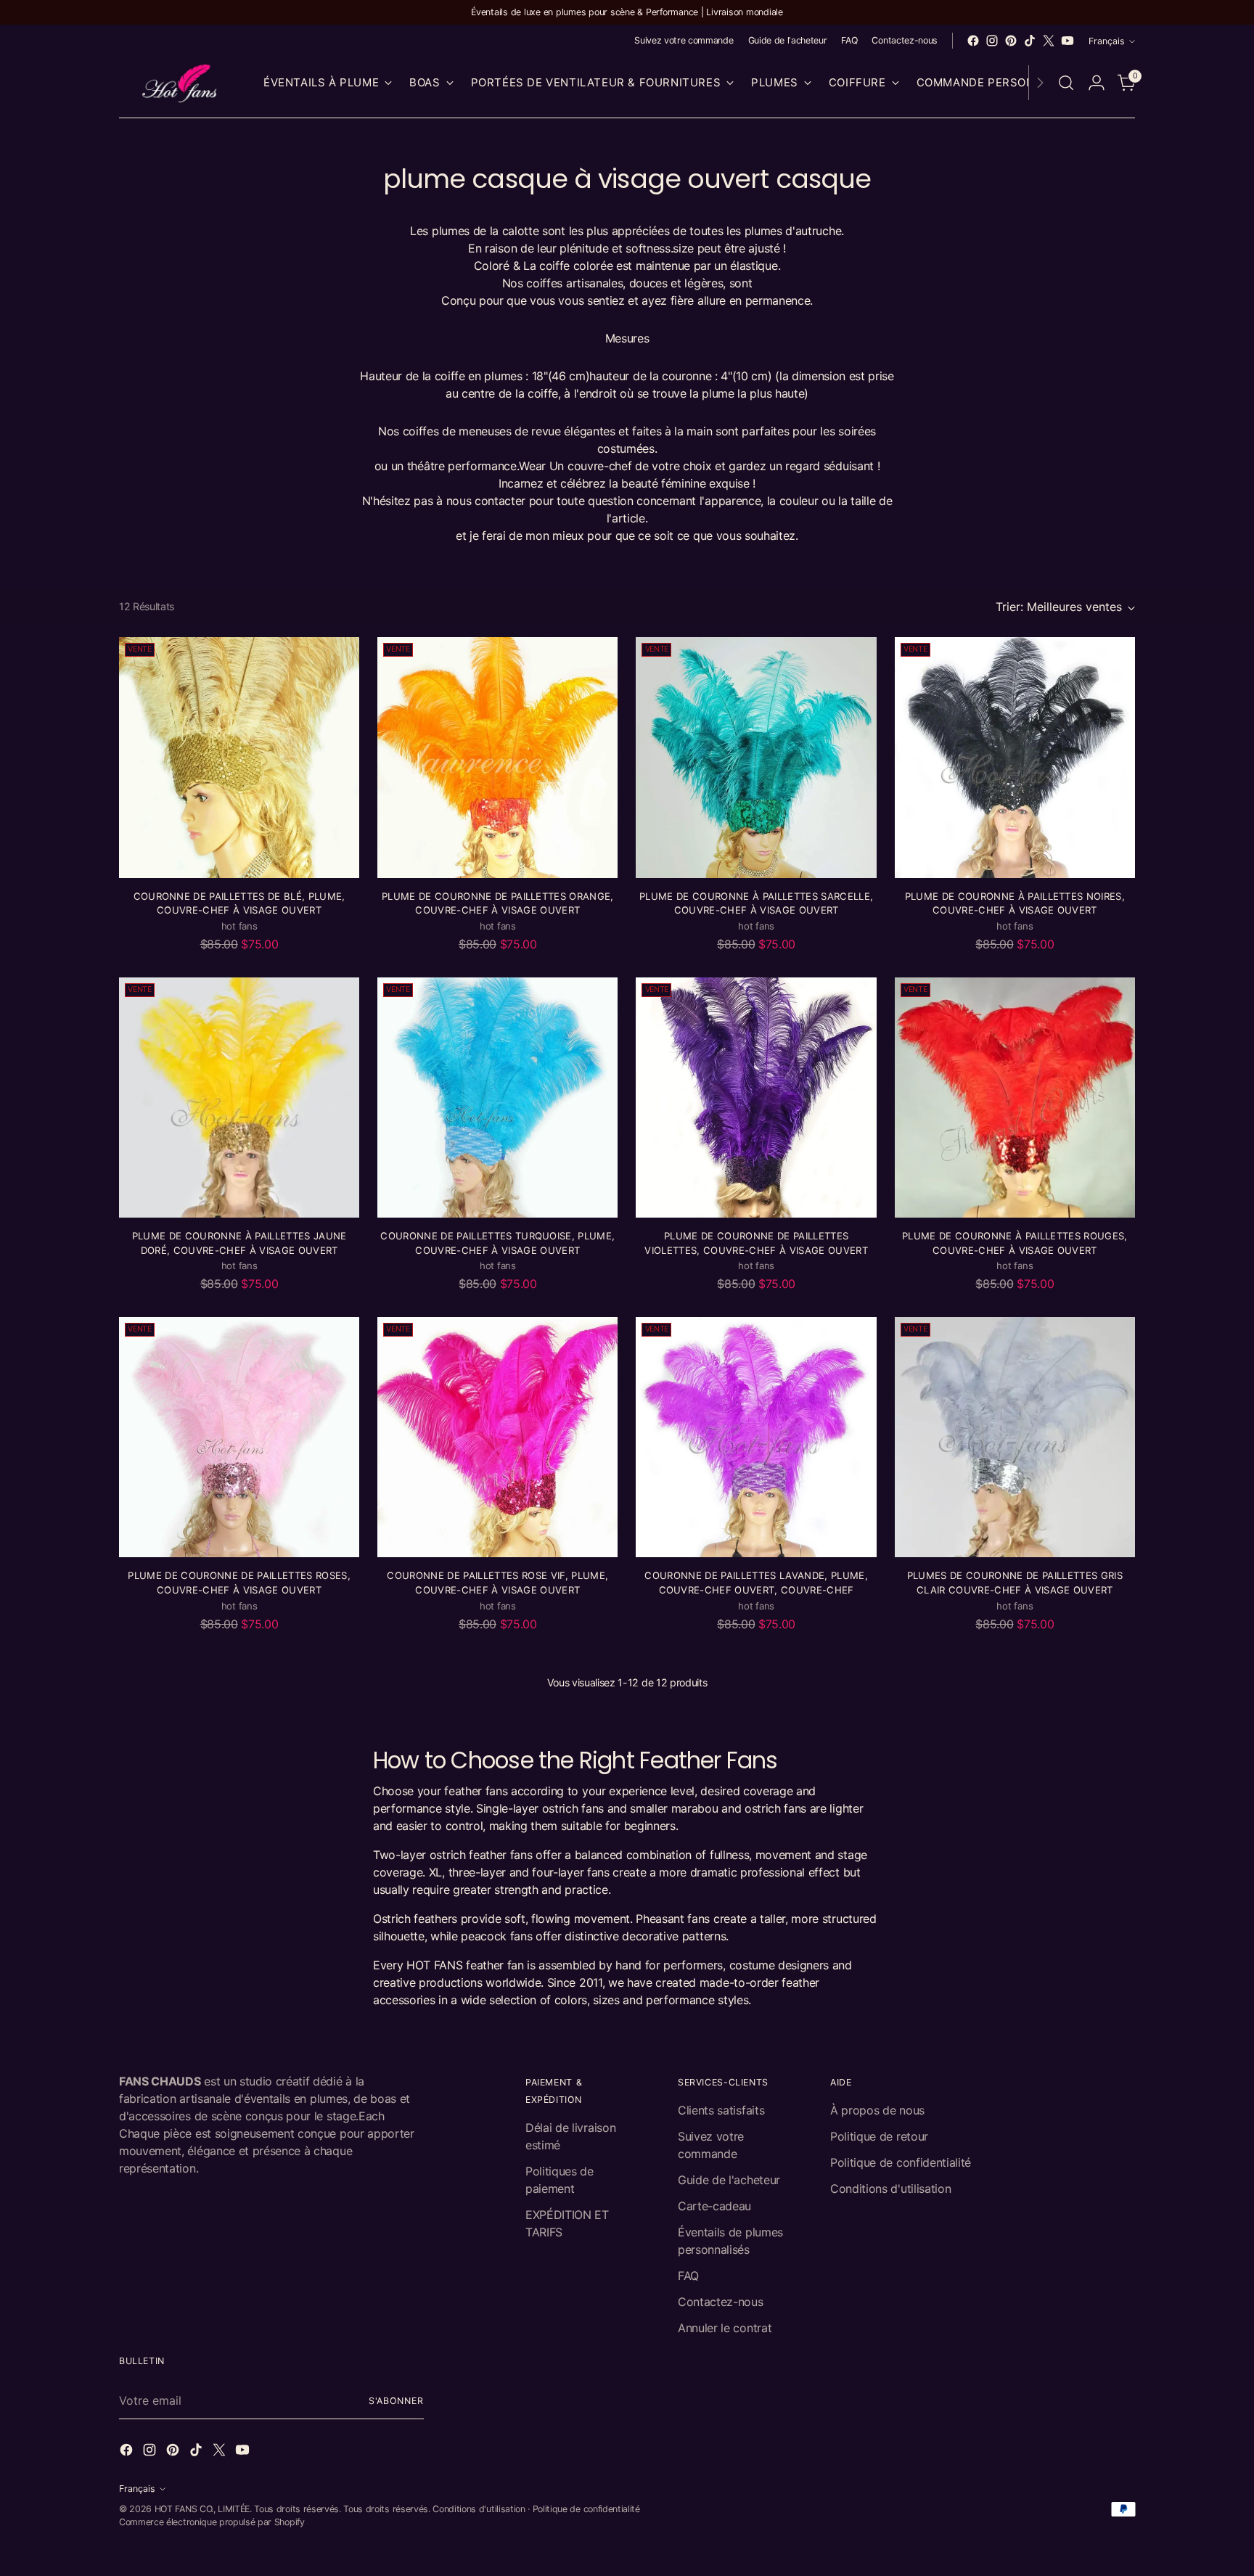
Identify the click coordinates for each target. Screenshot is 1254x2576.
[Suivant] (1040, 83)
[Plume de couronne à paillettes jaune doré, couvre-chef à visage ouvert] (239, 1098)
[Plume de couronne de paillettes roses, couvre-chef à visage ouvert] (239, 1437)
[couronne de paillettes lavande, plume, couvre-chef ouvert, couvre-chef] (756, 1437)
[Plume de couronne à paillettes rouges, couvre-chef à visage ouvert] (1015, 1098)
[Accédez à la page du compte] (1097, 83)
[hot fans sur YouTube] (1067, 41)
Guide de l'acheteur (729, 2180)
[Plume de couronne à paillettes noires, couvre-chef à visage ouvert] (1015, 757)
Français (1107, 41)
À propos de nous (877, 2110)
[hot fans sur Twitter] (1049, 41)
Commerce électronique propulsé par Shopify (212, 2522)
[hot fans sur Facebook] (973, 41)
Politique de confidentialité (901, 2162)
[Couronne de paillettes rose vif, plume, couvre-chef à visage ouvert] (497, 1437)
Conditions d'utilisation (890, 2189)
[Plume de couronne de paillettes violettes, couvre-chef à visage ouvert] (756, 1098)
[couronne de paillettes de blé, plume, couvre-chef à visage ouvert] (239, 757)
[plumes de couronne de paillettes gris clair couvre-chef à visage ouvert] (1015, 1437)
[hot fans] (181, 83)
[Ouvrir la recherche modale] (1066, 83)
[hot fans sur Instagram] (992, 41)
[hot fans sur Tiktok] (1030, 41)
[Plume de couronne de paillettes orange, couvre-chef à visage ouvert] (497, 757)
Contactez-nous (721, 2302)
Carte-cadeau (714, 2206)
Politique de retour (879, 2136)
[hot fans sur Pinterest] (1011, 41)
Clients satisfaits (721, 2110)
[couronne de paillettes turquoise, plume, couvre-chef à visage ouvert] (497, 1098)
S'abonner (396, 2401)
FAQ (688, 2276)
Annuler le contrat (725, 2328)
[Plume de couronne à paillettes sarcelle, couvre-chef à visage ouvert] (756, 757)
